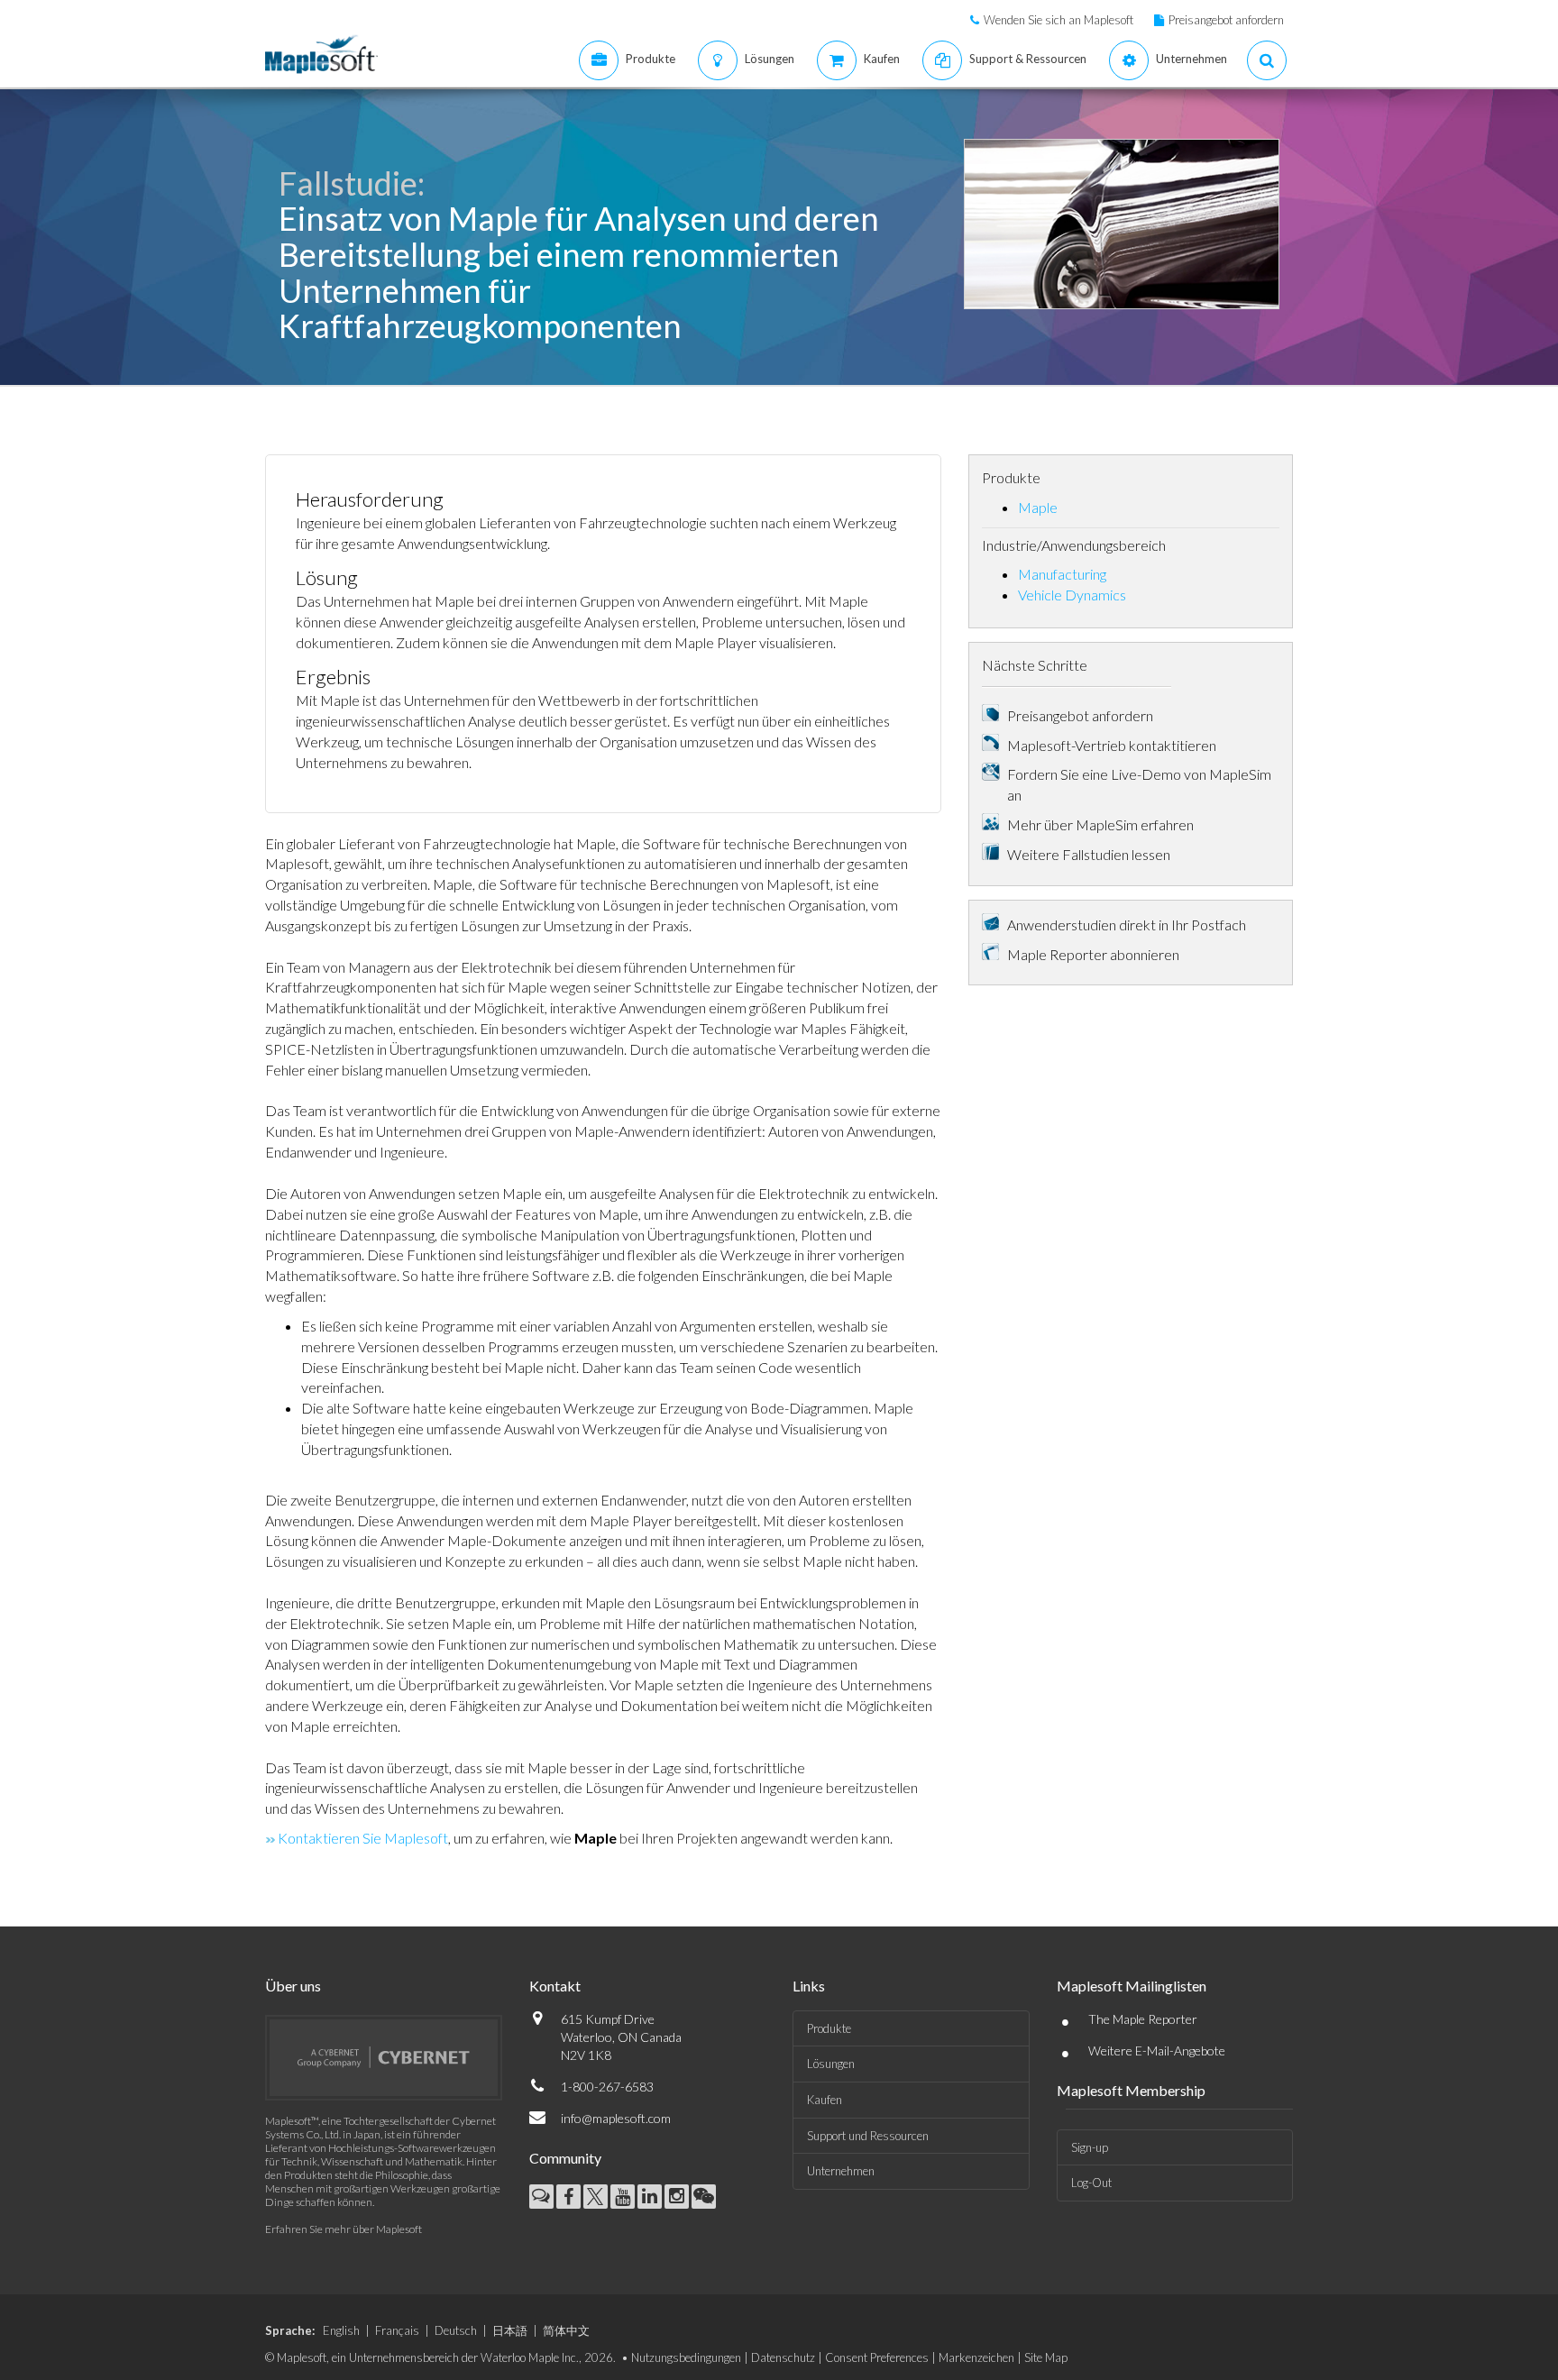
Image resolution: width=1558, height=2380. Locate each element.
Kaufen (825, 2100)
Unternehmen (841, 2171)
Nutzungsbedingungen (686, 2357)
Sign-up (1090, 2147)
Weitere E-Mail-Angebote (1157, 2050)
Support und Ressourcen (868, 2136)
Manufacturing (1062, 574)
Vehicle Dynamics (1072, 595)
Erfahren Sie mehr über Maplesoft (344, 2229)
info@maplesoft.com (616, 2118)
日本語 (510, 2330)
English (341, 2330)
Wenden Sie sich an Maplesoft (1059, 20)
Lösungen (831, 2064)
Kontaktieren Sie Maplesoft (363, 1838)
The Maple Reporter (1143, 2019)
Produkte (829, 2028)
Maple (1038, 507)
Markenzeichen (976, 2357)
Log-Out (1091, 2183)
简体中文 (566, 2330)
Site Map (1046, 2357)
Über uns (293, 1986)
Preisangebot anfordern (1226, 20)
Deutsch (456, 2330)
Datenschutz (783, 2357)
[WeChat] (704, 2197)
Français (397, 2330)
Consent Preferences (877, 2357)
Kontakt (555, 1986)
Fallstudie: (352, 183)
